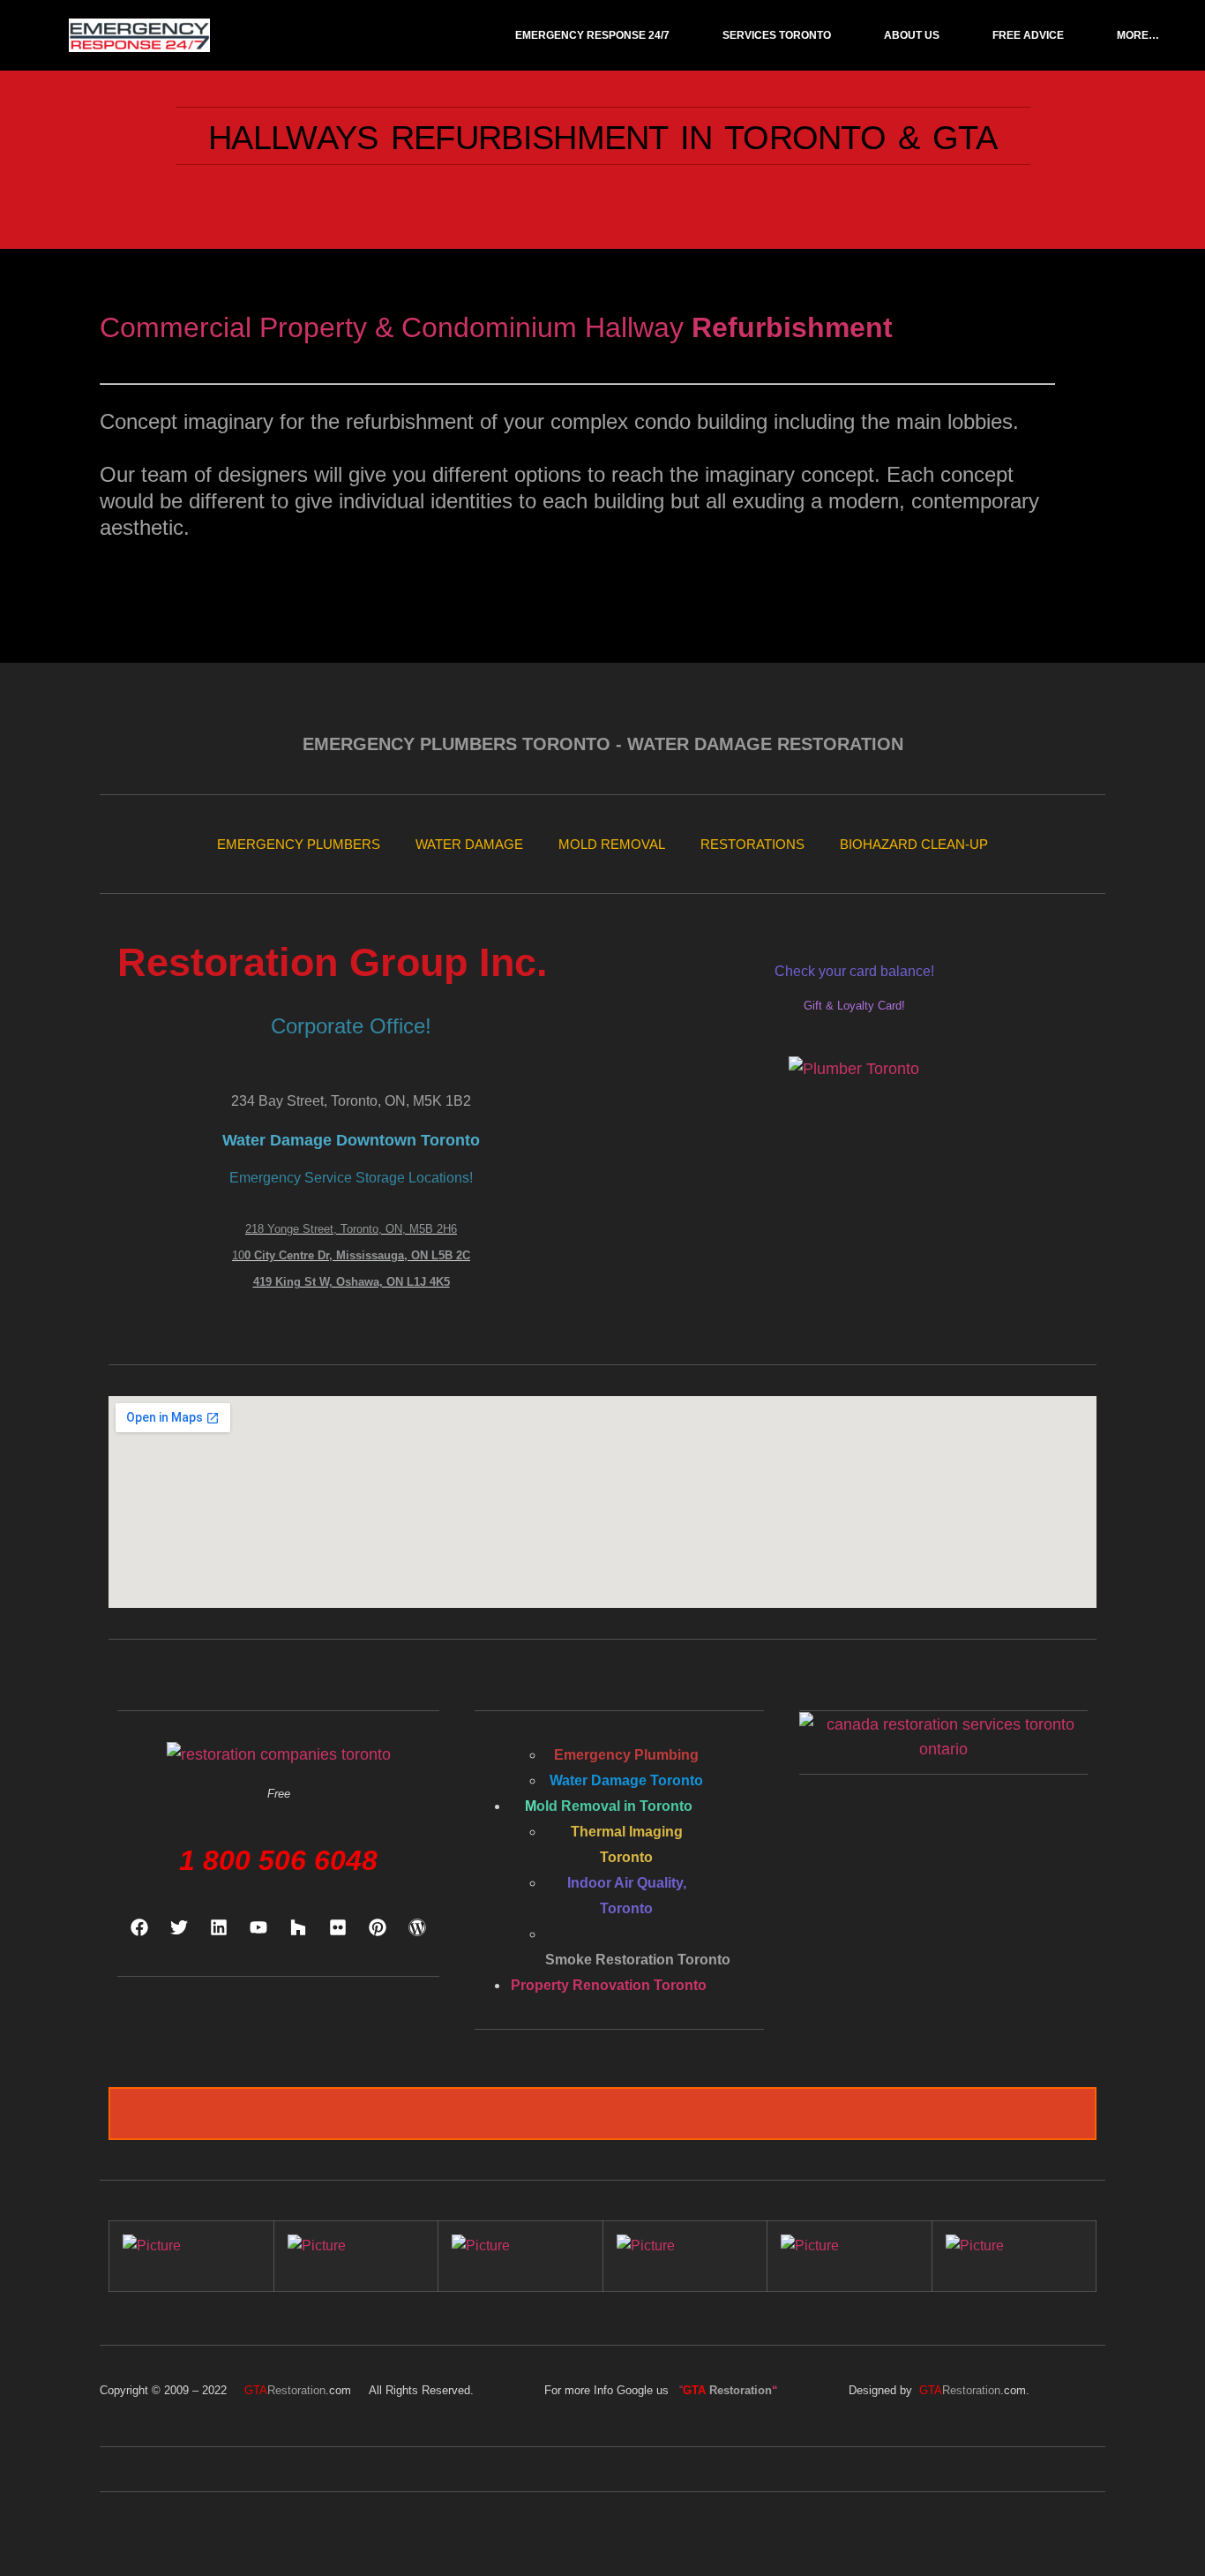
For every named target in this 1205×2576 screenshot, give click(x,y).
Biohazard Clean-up (914, 844)
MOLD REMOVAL (612, 844)
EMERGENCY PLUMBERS (299, 844)
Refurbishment (792, 327)
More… (1138, 35)
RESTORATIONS (752, 844)
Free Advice (1028, 35)
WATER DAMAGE (469, 844)
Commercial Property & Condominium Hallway (396, 327)
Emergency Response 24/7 (592, 35)
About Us (912, 35)
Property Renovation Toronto (609, 1985)
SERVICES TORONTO (777, 35)
